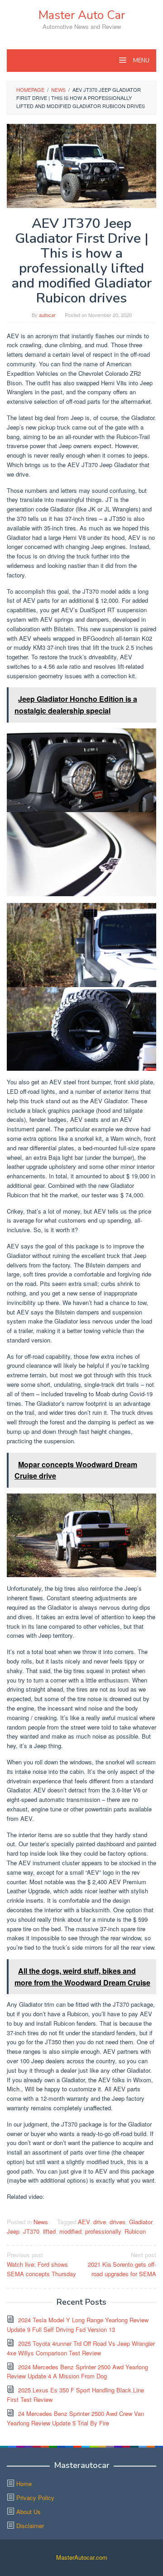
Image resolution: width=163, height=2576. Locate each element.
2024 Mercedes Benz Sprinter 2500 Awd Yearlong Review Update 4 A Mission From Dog (77, 2372)
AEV (84, 2222)
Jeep (13, 2231)
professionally (103, 2231)
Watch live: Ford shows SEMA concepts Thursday (41, 2264)
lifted (49, 2231)
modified (70, 2231)
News (41, 2222)
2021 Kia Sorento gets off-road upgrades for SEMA (122, 2264)
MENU (141, 61)
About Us (29, 2512)
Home (24, 2484)
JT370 (31, 2231)
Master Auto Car (82, 15)
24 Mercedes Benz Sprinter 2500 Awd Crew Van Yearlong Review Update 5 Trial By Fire (75, 2418)
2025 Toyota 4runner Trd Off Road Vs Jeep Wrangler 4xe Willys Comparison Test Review (81, 2348)
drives (117, 2222)
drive (100, 2222)
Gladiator (141, 2222)
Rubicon (135, 2231)
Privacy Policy (35, 2498)
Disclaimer (30, 2526)
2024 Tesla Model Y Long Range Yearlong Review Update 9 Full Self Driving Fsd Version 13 (78, 2325)
